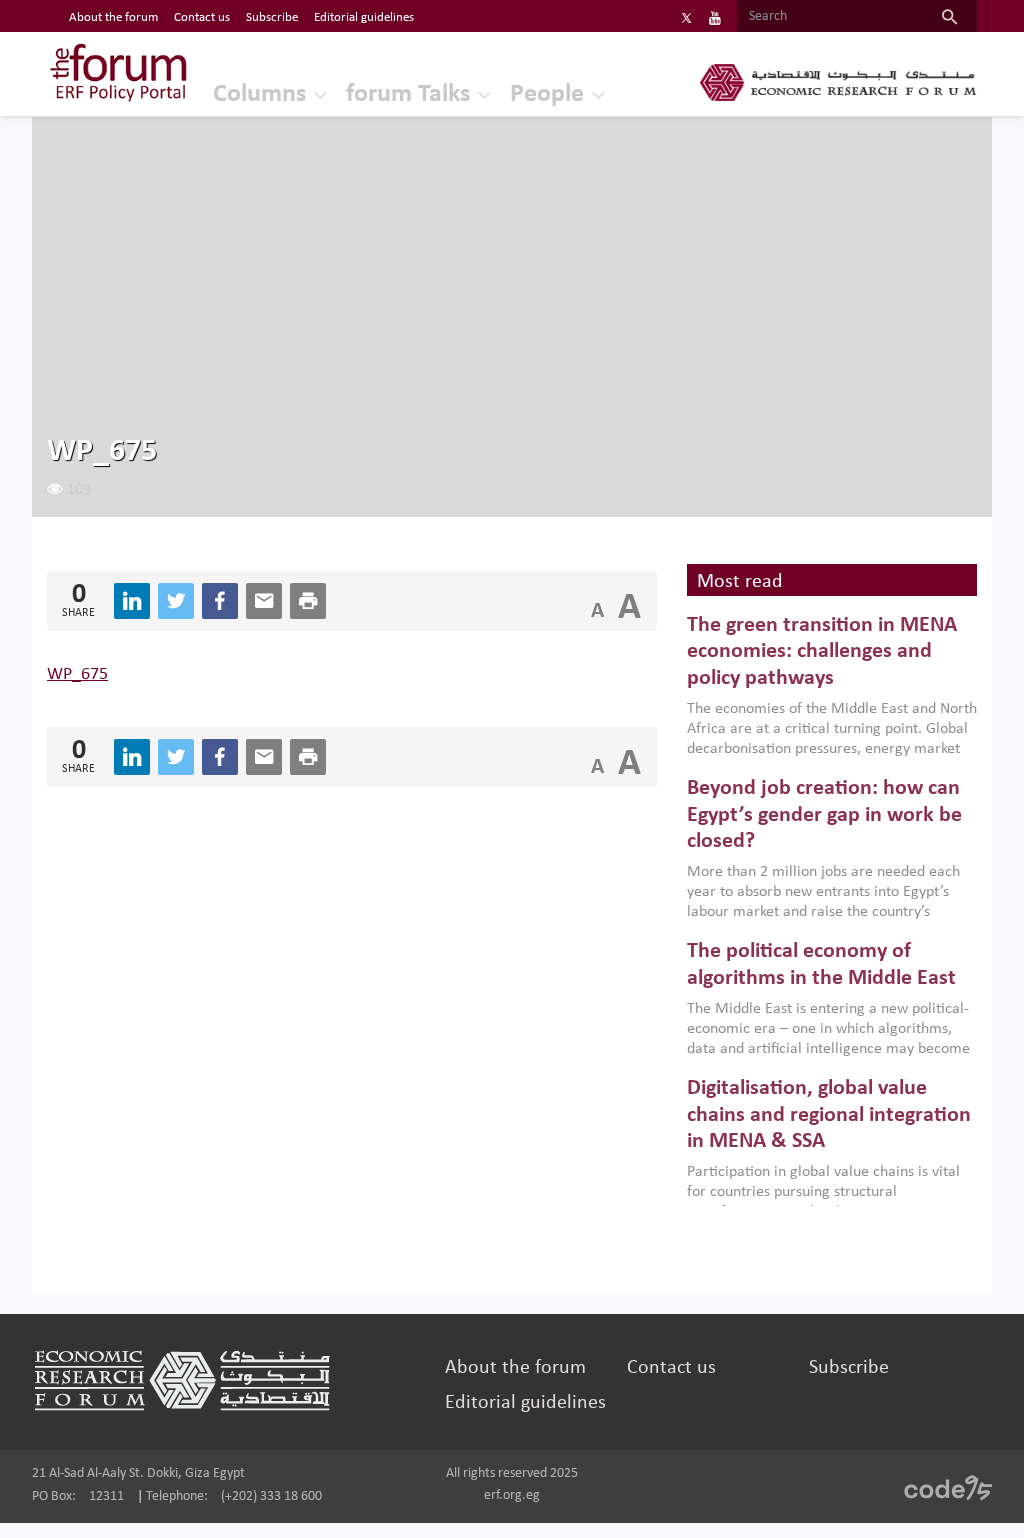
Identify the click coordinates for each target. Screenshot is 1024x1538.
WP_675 (77, 674)
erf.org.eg (512, 1495)
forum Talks (408, 94)
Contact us (202, 17)
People (547, 94)
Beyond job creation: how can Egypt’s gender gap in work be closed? (824, 815)
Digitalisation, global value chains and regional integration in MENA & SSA (829, 1115)
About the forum (113, 17)
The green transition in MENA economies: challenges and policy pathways (822, 652)
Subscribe (272, 17)
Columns (259, 94)
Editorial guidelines (364, 17)
